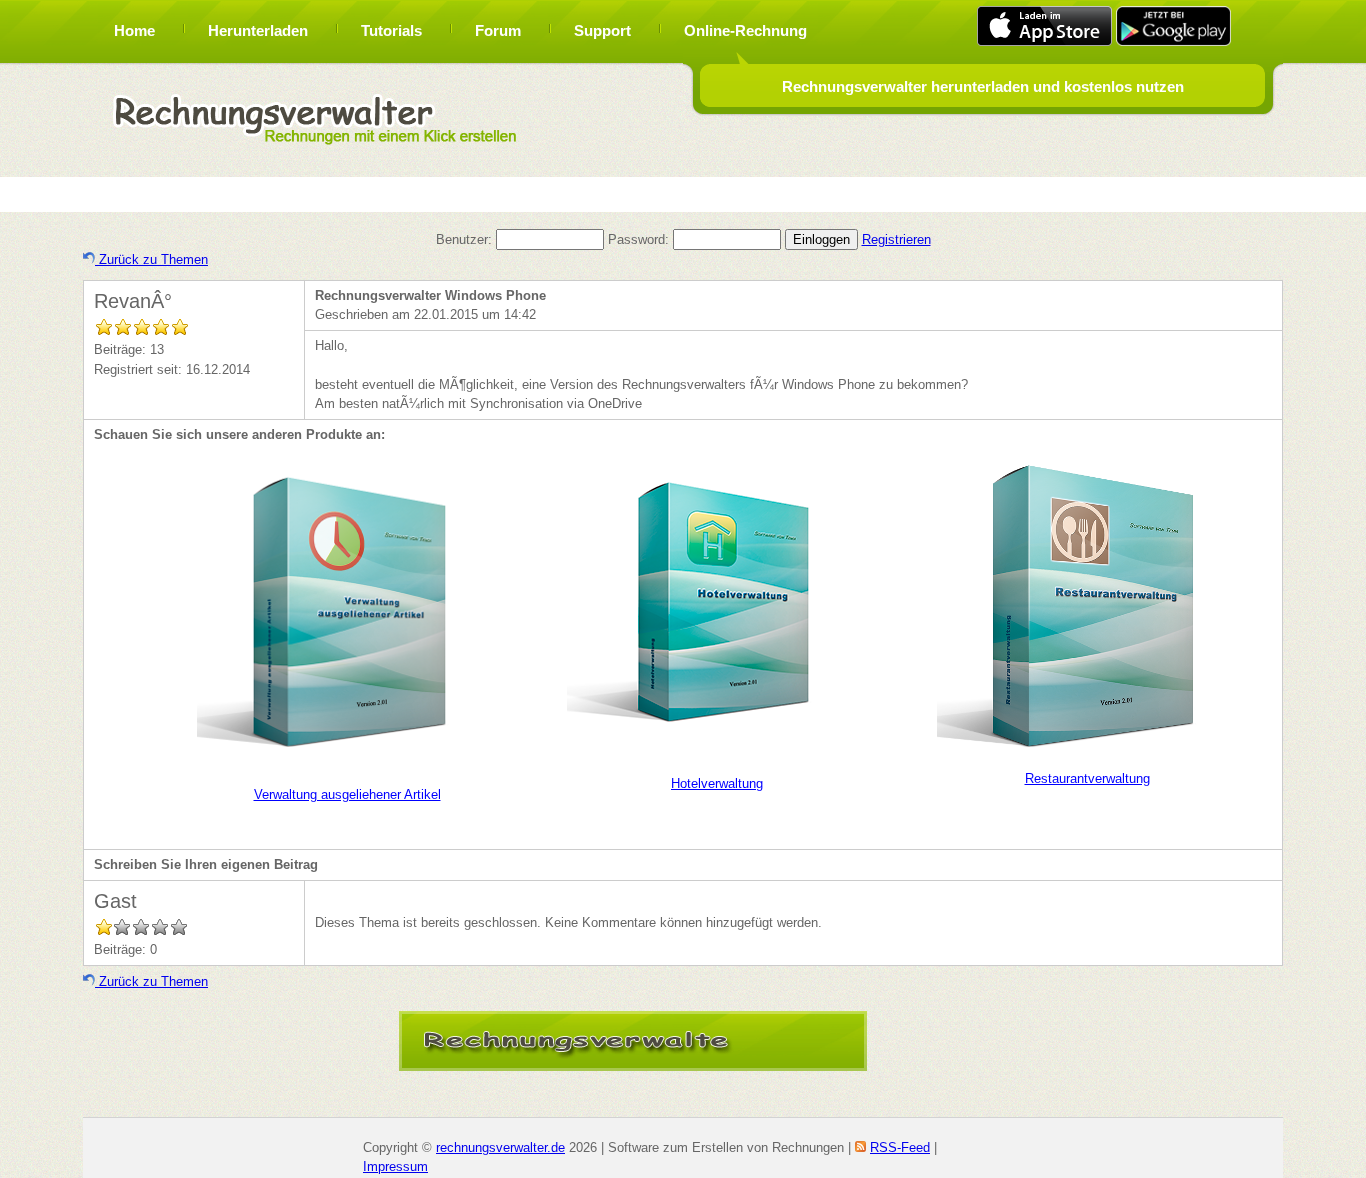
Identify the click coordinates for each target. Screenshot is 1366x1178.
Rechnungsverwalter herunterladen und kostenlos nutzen (983, 86)
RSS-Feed (900, 1147)
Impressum (395, 1166)
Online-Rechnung (745, 30)
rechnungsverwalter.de (500, 1147)
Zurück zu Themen (151, 259)
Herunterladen (258, 30)
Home (134, 30)
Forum (498, 30)
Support (602, 30)
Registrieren (896, 239)
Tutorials (391, 30)
